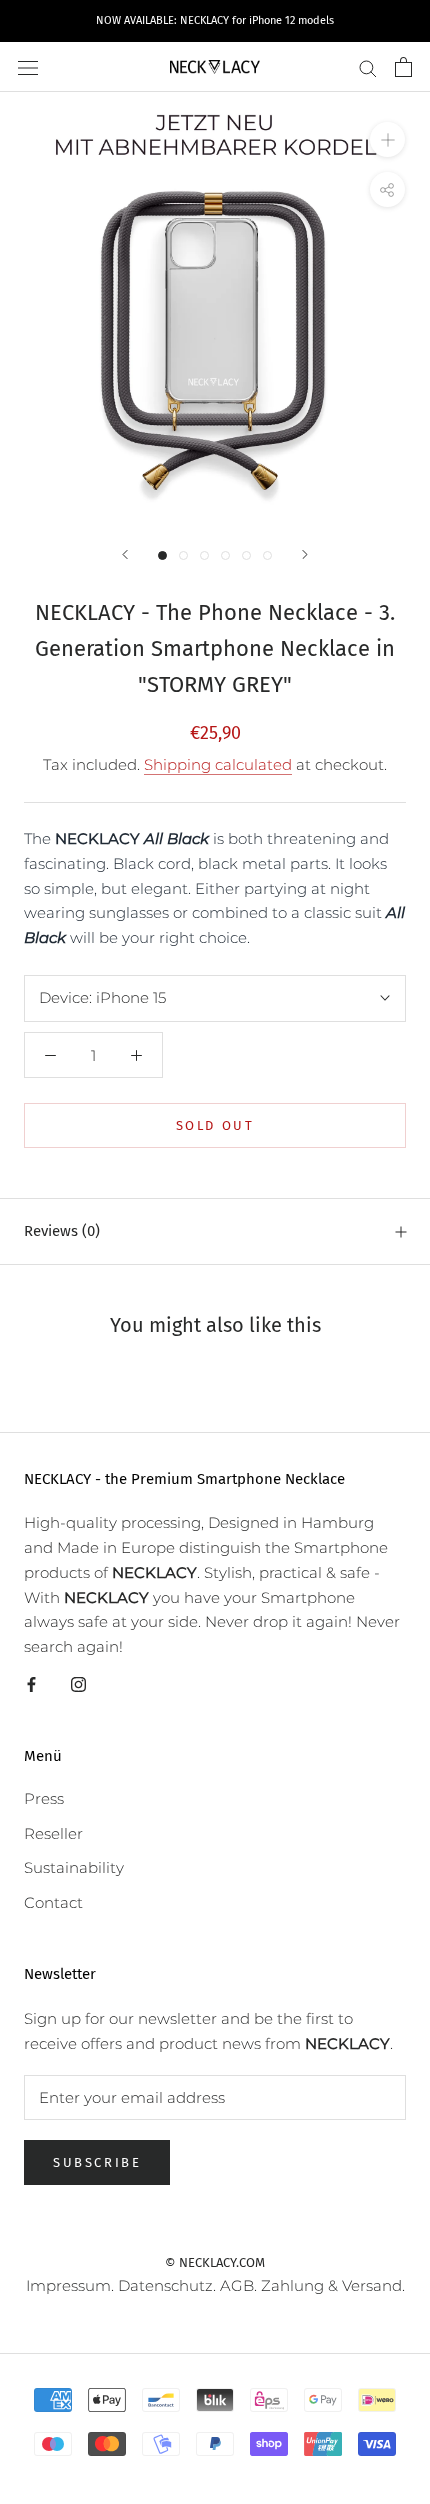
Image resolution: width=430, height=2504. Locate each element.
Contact (53, 1902)
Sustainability (74, 1867)
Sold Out (215, 1125)
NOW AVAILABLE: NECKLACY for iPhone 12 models (215, 20)
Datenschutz (165, 2285)
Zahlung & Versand (331, 2285)
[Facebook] (31, 1683)
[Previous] (125, 554)
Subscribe (97, 2162)
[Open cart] (403, 67)
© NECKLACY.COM (215, 2262)
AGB (237, 2285)
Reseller (53, 1833)
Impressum (68, 2285)
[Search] (368, 67)
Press (44, 1798)
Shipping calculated (218, 764)
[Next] (305, 554)
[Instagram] (78, 1683)
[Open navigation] (28, 67)
